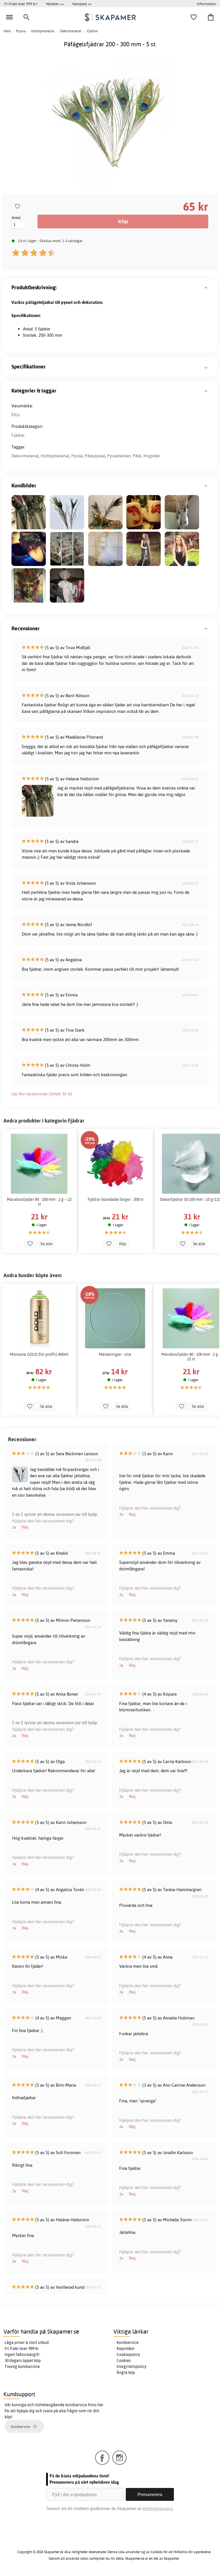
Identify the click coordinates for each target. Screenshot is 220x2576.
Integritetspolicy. (158, 2508)
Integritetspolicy (131, 2366)
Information (206, 4)
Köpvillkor (126, 2348)
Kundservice (128, 2342)
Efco (16, 415)
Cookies (124, 2360)
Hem (7, 31)
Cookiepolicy (128, 2354)
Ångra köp (126, 2372)
